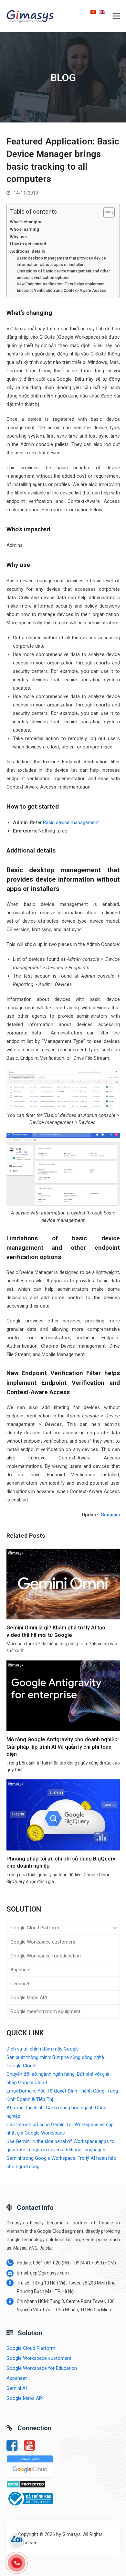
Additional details (28, 251)
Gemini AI (21, 1984)
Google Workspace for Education (46, 1956)
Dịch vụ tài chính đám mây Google (43, 2049)
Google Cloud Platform (35, 1928)
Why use (18, 237)
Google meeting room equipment (45, 2011)
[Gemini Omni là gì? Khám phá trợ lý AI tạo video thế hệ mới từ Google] (63, 1584)
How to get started (28, 244)
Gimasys (110, 1515)
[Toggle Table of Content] (106, 213)
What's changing (26, 222)
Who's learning (25, 229)
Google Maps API (29, 1998)
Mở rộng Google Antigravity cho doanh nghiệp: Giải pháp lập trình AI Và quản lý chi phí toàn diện (63, 1747)
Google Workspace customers (43, 1942)
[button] (116, 16)
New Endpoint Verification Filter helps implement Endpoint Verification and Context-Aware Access (62, 287)
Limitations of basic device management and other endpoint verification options (63, 274)
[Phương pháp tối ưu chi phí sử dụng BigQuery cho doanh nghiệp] (63, 1815)
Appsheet (21, 1970)
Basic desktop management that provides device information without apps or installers (61, 261)
